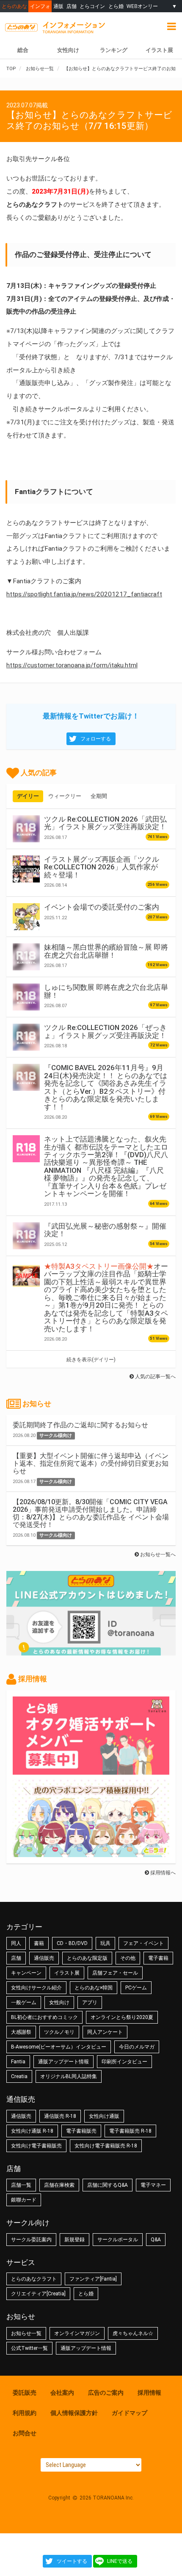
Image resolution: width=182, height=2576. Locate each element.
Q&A (156, 2240)
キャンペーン (26, 1973)
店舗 (72, 6)
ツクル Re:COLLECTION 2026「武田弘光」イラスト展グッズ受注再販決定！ (105, 823)
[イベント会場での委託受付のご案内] (26, 917)
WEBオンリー (142, 6)
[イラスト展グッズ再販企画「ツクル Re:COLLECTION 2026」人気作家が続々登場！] (26, 869)
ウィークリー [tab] (65, 796)
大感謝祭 (21, 2032)
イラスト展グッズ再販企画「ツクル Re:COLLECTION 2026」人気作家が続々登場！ (102, 867)
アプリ (90, 2002)
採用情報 (149, 2393)
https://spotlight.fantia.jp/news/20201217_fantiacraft (84, 594)
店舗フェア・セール (115, 1973)
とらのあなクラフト (34, 2279)
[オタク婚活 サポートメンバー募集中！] (91, 1770)
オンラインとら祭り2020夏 (122, 2017)
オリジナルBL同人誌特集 (69, 2076)
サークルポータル (118, 2240)
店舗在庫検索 (59, 2185)
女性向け (68, 50)
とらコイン (92, 6)
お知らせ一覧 (26, 2333)
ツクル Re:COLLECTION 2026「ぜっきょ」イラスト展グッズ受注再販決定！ (105, 1031)
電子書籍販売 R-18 (130, 2131)
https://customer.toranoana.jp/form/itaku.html (72, 665)
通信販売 (44, 1958)
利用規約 (25, 2413)
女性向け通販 (104, 2116)
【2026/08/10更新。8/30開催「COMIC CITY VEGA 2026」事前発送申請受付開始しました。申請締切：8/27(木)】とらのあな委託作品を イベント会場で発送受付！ (91, 1513)
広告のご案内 (106, 2393)
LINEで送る (120, 2561)
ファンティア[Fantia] (93, 2279)
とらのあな (14, 6)
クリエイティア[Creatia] (38, 2294)
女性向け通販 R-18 (32, 2131)
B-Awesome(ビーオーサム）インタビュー (59, 2047)
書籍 (39, 1943)
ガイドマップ (130, 2413)
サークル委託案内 (31, 2240)
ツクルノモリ (59, 2032)
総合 (23, 50)
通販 (58, 6)
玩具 (105, 1943)
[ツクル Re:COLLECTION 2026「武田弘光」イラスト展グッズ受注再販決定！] (26, 829)
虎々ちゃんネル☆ (133, 2333)
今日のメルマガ (137, 2047)
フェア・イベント (143, 1943)
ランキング (114, 50)
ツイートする (72, 2561)
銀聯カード (24, 2200)
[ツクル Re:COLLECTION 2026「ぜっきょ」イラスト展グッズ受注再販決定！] (26, 1037)
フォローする (96, 739)
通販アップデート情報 (63, 2062)
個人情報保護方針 (74, 2413)
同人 (16, 1943)
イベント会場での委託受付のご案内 (102, 907)
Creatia (19, 2076)
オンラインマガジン (77, 2333)
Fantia (18, 2062)
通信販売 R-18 (60, 2116)
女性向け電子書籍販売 (36, 2146)
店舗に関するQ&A (108, 2185)
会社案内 (62, 2393)
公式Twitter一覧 (29, 2348)
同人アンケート (105, 2032)
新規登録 (74, 2240)
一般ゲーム (24, 2002)
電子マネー (153, 2185)
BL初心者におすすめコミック (44, 2017)
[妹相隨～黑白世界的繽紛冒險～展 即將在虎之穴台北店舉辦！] (26, 957)
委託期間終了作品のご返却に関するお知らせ (80, 1425)
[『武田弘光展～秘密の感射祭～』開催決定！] (26, 1236)
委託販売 (25, 2393)
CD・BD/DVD (72, 1943)
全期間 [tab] (99, 796)
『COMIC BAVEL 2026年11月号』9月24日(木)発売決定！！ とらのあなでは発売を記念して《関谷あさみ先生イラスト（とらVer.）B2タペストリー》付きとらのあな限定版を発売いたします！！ (106, 1087)
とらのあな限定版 (87, 1958)
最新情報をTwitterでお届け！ (91, 716)
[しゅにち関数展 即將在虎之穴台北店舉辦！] (26, 997)
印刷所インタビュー (124, 2062)
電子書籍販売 (81, 2131)
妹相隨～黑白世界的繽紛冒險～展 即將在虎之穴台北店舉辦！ (106, 951)
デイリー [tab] (28, 796)
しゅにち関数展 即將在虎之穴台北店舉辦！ (106, 991)
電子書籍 (158, 1958)
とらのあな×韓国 (94, 1988)
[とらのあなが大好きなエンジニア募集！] (91, 1853)
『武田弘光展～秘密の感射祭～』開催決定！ (105, 1230)
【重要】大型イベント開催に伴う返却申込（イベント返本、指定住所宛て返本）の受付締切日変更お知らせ (91, 1463)
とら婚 (116, 6)
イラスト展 (67, 1973)
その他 (128, 1958)
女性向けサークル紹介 (36, 1988)
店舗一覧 (21, 2185)
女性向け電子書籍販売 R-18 (106, 2146)
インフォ (40, 6)
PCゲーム (136, 1988)
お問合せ (25, 2433)
